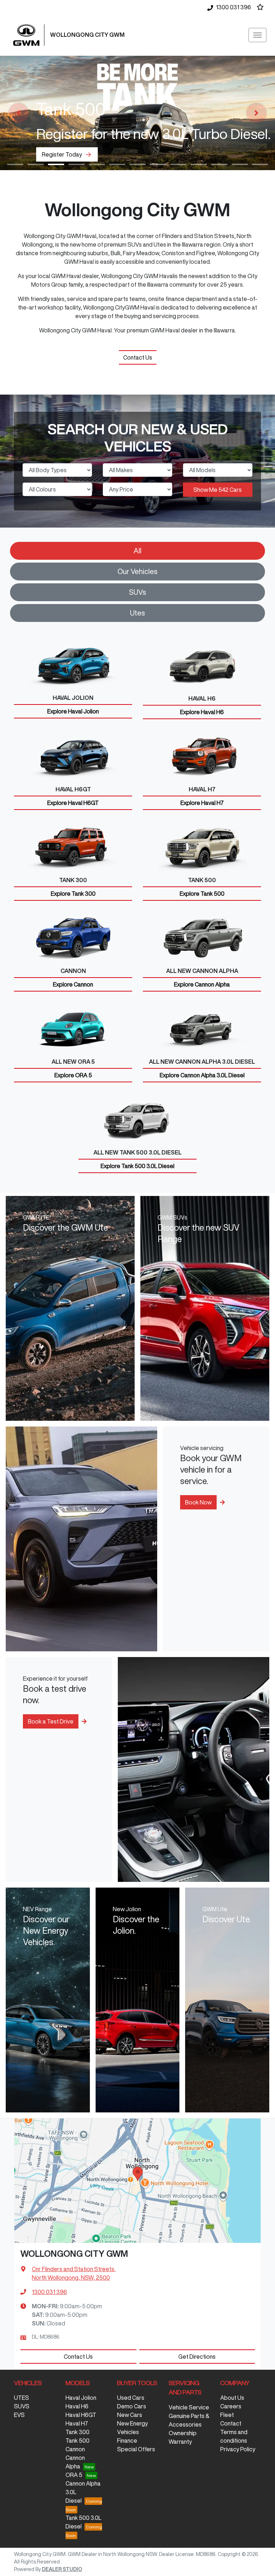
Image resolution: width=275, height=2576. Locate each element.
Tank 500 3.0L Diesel (83, 2522)
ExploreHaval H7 (202, 803)
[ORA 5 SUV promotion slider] (97, 164)
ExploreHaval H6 (202, 712)
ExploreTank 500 (202, 894)
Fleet (227, 2415)
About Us (232, 2398)
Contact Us (138, 357)
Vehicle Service (189, 2407)
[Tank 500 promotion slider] (56, 164)
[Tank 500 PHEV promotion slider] (158, 164)
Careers (231, 2406)
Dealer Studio (62, 2569)
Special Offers (136, 2449)
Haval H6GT (81, 2415)
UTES (21, 2398)
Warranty (180, 2442)
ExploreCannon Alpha (202, 984)
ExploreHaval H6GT (73, 803)
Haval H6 (77, 2406)
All (137, 551)
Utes (137, 613)
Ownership (183, 2433)
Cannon (75, 2449)
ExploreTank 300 (73, 894)
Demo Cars (132, 2406)
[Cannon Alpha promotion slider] (36, 164)
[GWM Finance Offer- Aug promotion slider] (76, 164)
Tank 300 (78, 2432)
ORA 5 (74, 2475)
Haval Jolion (81, 2398)
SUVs (137, 592)
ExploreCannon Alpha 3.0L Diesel (202, 1075)
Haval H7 (77, 2423)
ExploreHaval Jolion (73, 711)
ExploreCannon (73, 984)
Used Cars (131, 2398)
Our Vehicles (137, 571)
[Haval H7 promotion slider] (199, 164)
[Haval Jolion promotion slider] (260, 164)
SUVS (22, 2406)
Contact (231, 2423)
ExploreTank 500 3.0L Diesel (137, 1166)
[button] (257, 35)
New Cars (130, 2415)
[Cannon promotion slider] (240, 164)
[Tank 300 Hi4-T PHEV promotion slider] (117, 164)
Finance (127, 2441)
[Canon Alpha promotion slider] (138, 164)
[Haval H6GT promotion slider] (219, 164)
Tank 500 (78, 2441)
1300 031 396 (233, 7)
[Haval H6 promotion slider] (178, 164)
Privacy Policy (238, 2449)
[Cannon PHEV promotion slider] (15, 164)
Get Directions (197, 2357)
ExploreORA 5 (73, 1075)
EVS (19, 2415)
